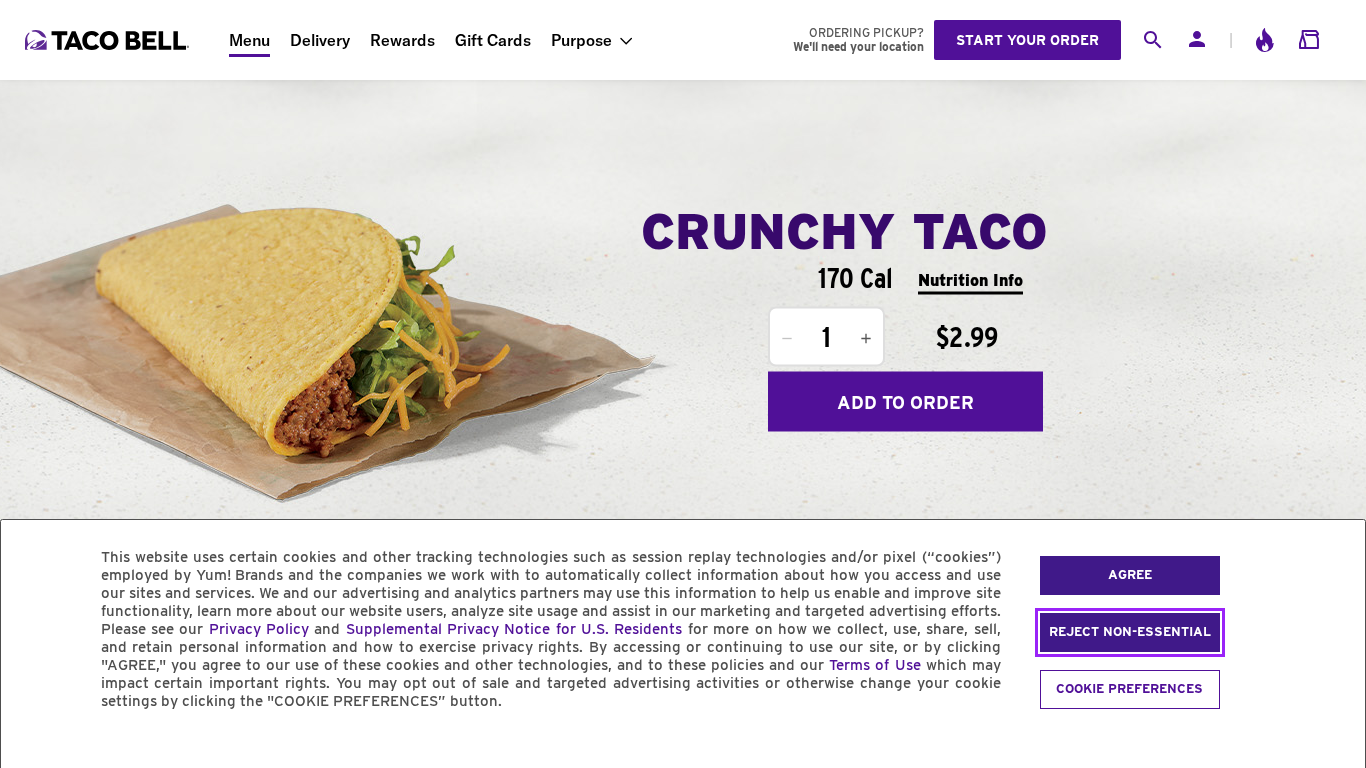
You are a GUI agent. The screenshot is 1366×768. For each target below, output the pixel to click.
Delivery (320, 40)
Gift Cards (493, 40)
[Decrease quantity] (787, 339)
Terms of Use (874, 665)
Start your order (1027, 40)
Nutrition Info (970, 279)
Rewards (402, 40)
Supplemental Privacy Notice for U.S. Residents (514, 629)
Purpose (581, 40)
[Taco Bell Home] (109, 40)
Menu (249, 40)
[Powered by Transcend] (33, 746)
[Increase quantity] (866, 339)
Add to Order (905, 401)
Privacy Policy (259, 629)
